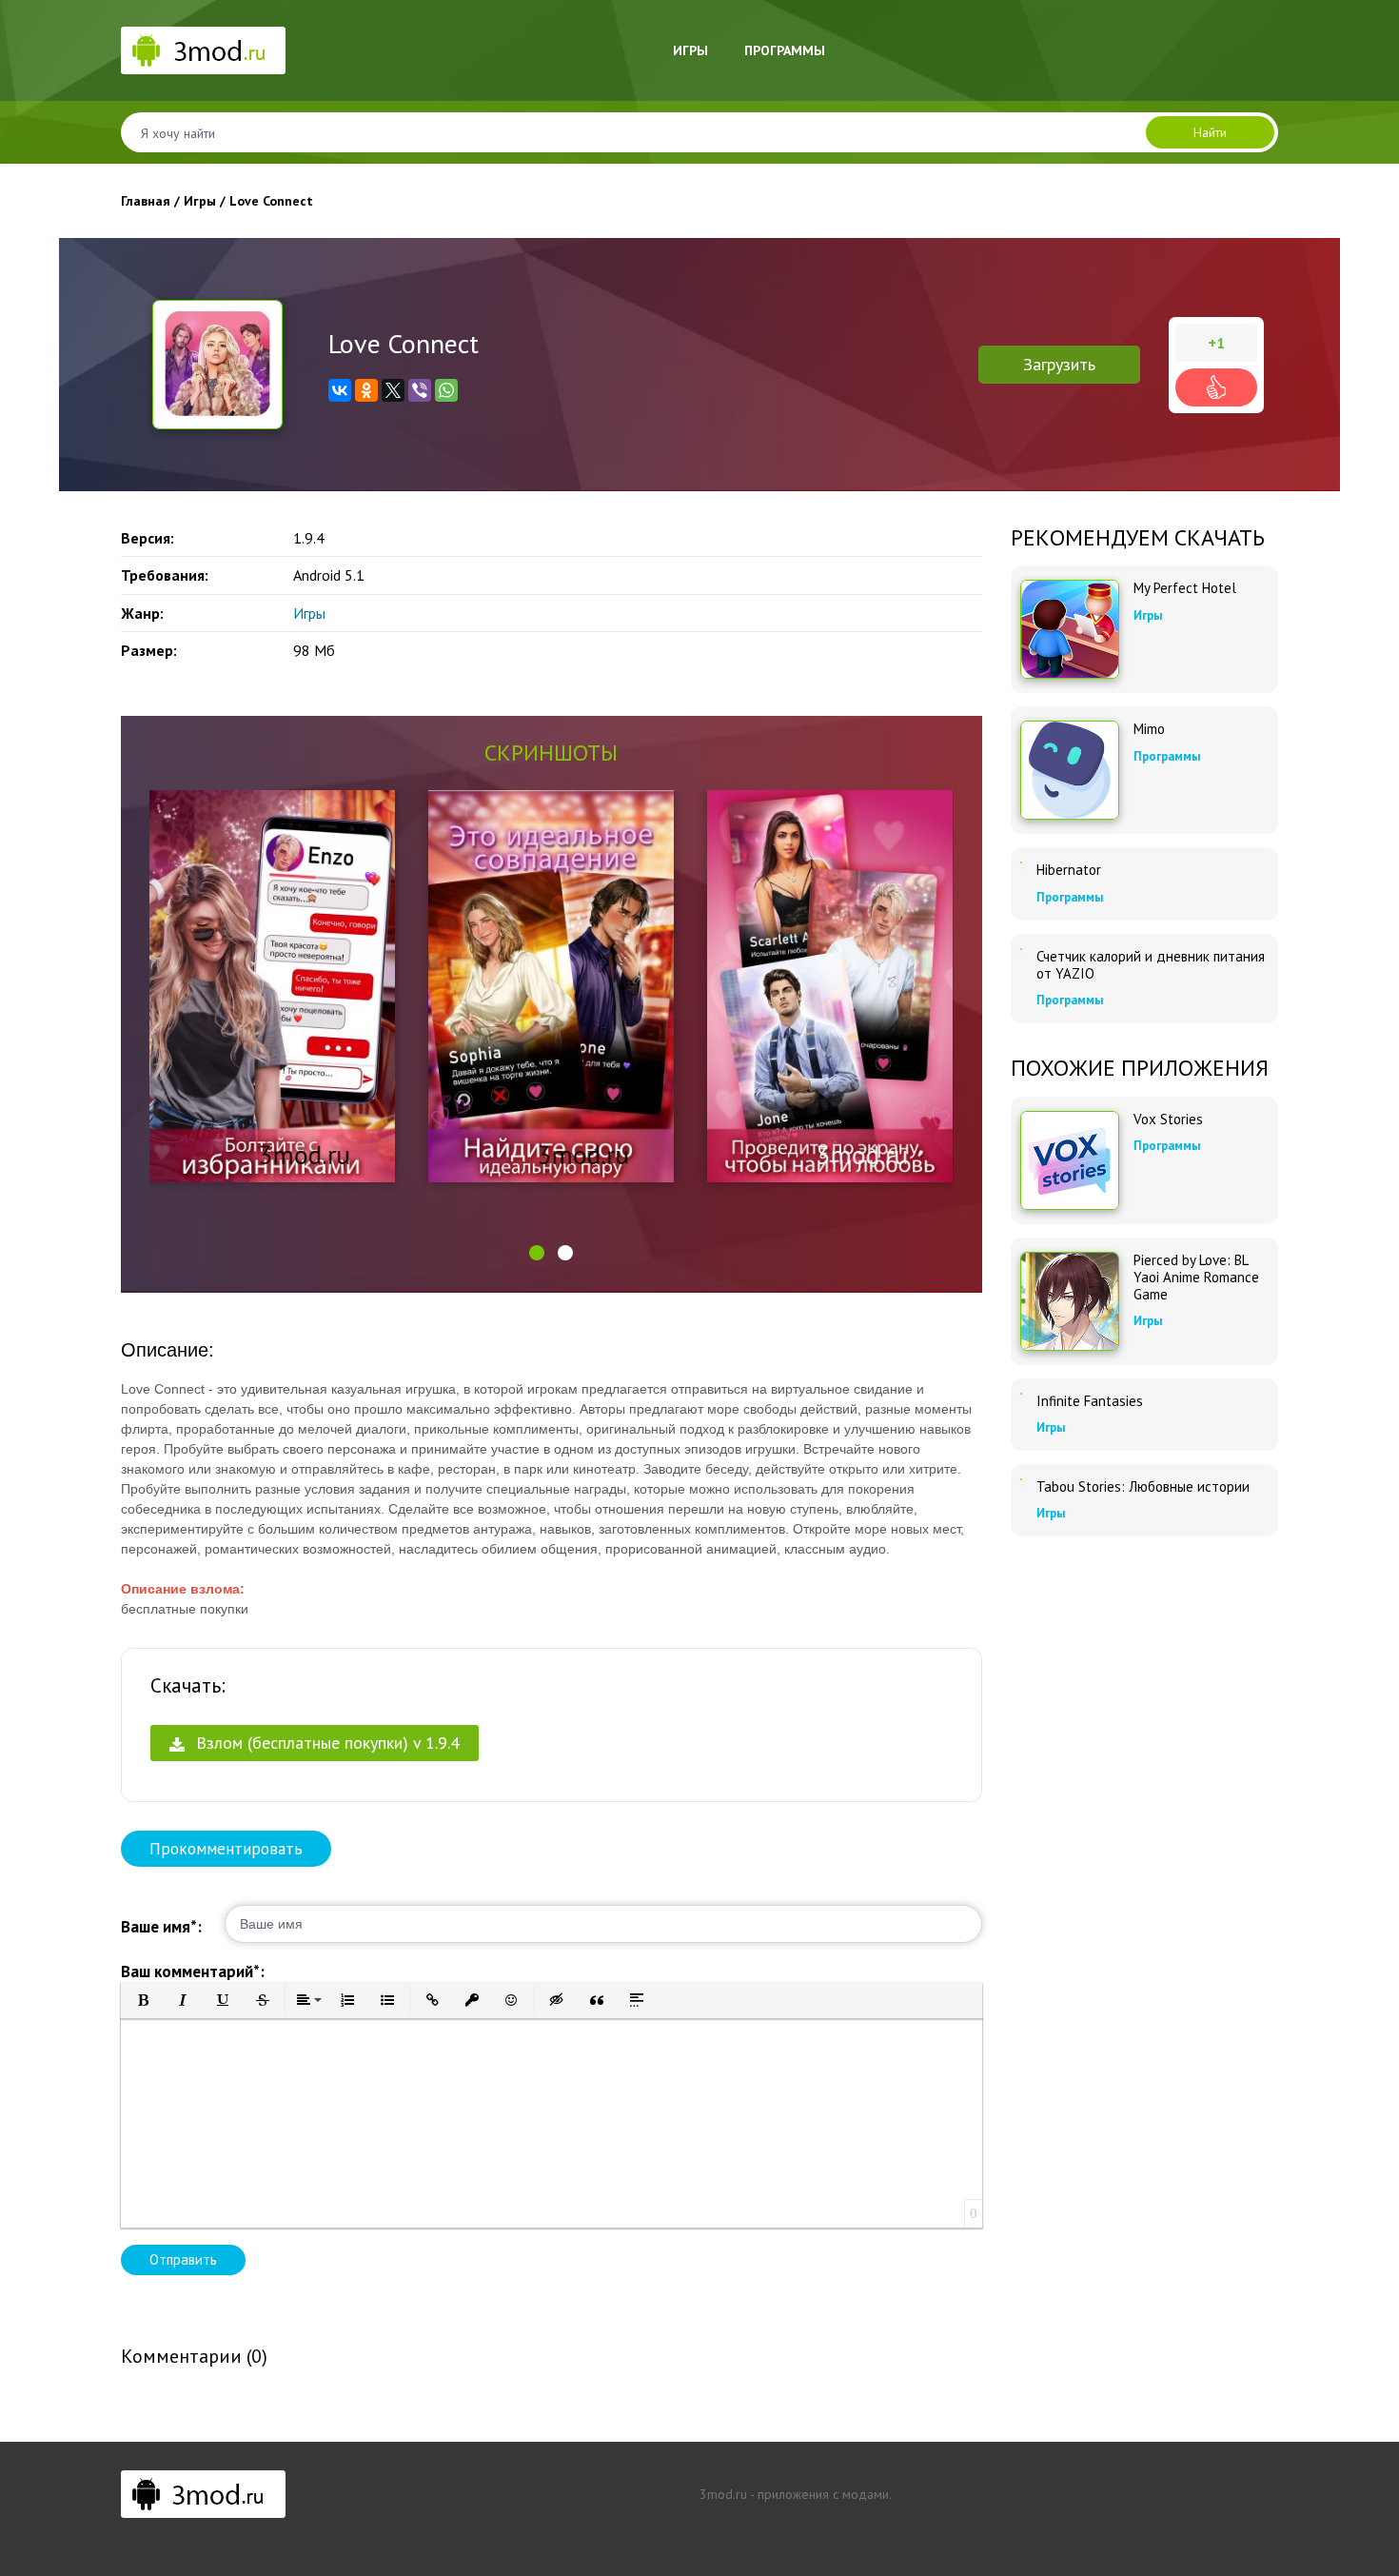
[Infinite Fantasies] (1021, 1394)
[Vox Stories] (1070, 1160)
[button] (537, 1253)
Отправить (183, 2259)
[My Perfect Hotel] (1070, 629)
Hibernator (1069, 870)
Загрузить (1059, 364)
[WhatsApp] (446, 390)
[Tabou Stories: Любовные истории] (1021, 1479)
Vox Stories (1168, 1120)
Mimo (1149, 729)
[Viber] (420, 390)
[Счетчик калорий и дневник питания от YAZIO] (1021, 949)
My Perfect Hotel (1185, 588)
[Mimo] (1070, 770)
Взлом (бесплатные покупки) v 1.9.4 (325, 1743)
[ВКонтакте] (340, 390)
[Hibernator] (1021, 862)
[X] (393, 390)
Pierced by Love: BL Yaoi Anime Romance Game (1196, 1278)
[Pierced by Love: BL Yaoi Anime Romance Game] (1070, 1301)
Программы (785, 50)
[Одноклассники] (366, 390)
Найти (1210, 132)
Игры (690, 50)
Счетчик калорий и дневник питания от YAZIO (1151, 965)
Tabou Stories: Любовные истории (1143, 1487)
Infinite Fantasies (1090, 1401)
